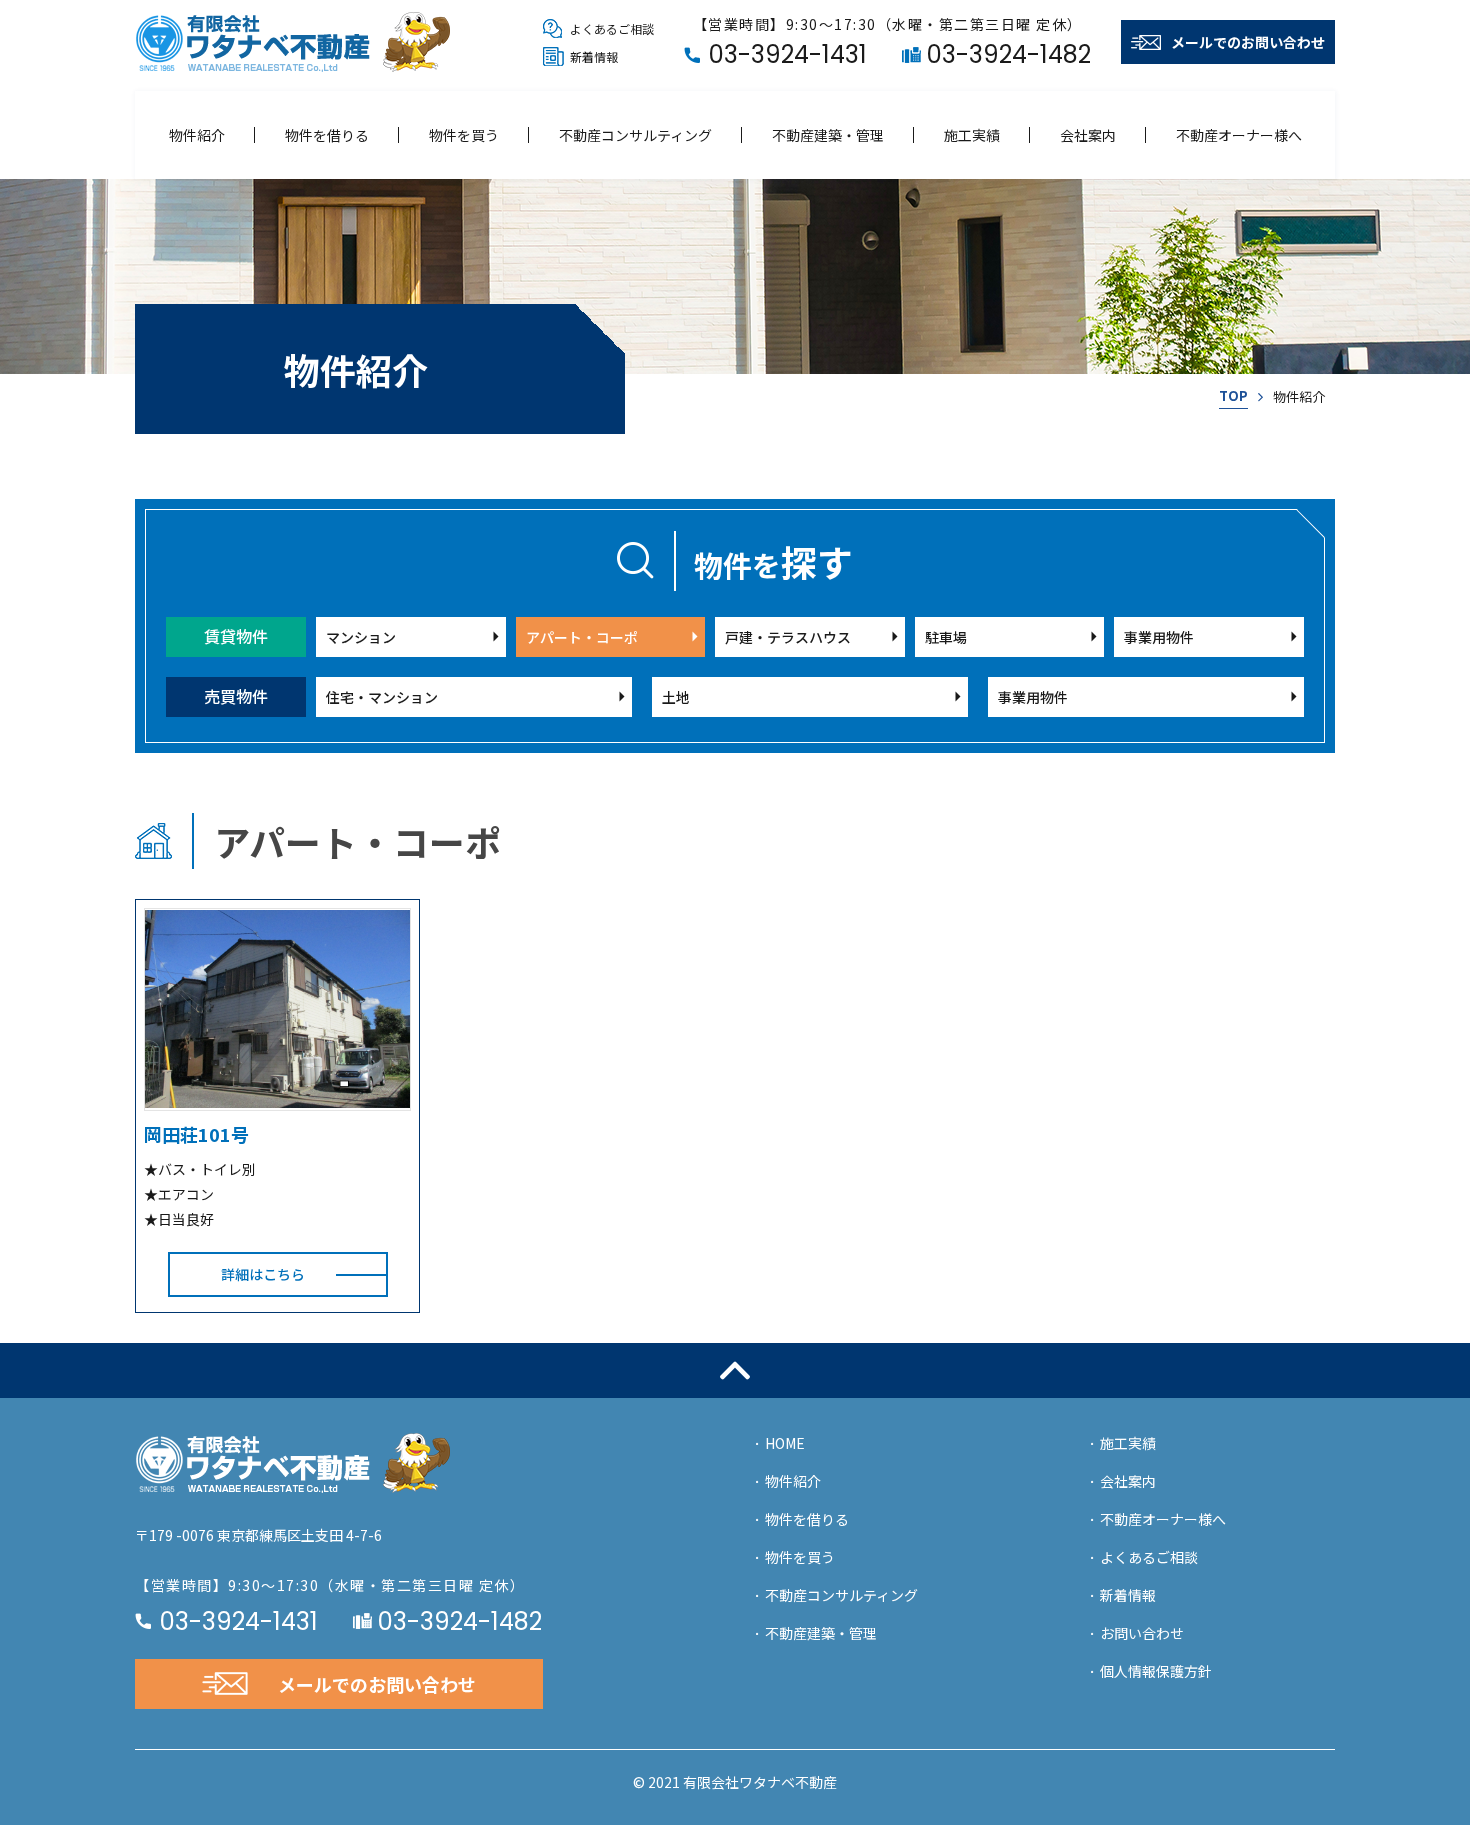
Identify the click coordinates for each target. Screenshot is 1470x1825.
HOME (785, 1443)
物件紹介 (197, 135)
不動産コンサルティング (635, 135)
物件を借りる (327, 135)
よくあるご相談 (1149, 1557)
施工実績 (972, 135)
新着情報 (1128, 1595)
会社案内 (1088, 135)
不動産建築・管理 (828, 135)
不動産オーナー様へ (1239, 135)
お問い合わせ (1142, 1633)
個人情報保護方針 (1156, 1671)
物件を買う (464, 135)
